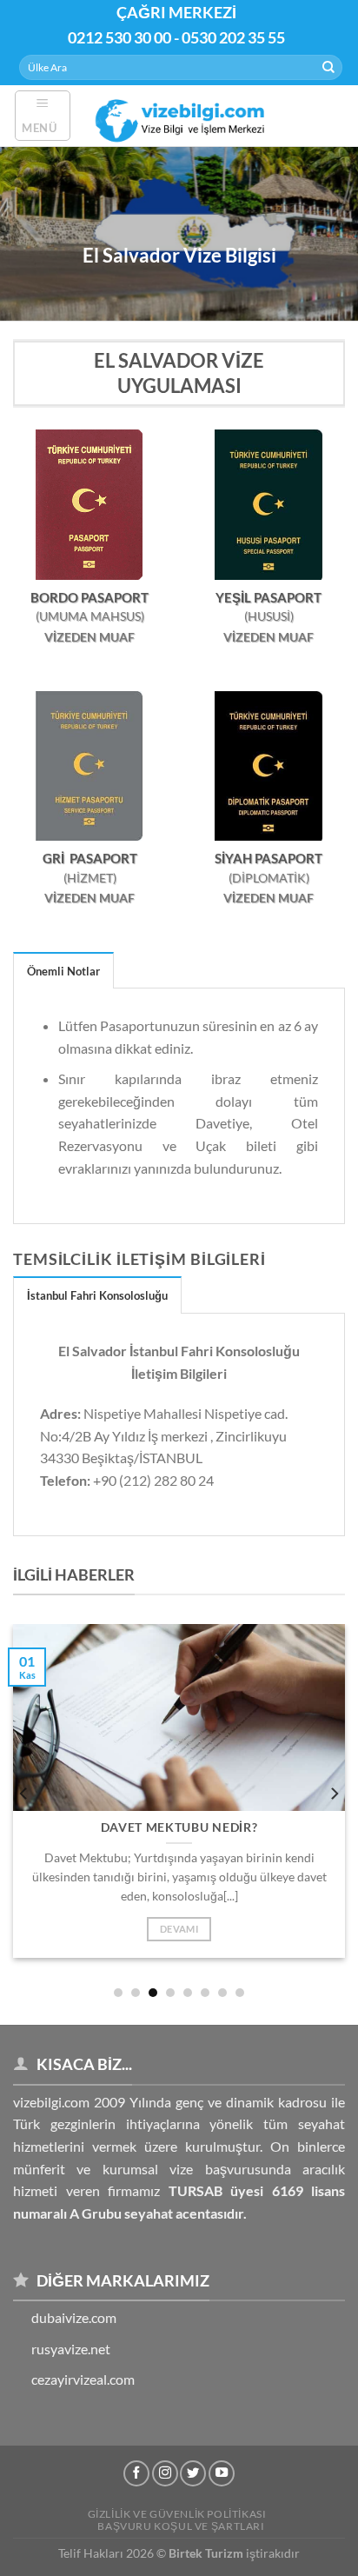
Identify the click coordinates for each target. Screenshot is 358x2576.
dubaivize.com (74, 2317)
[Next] (334, 1794)
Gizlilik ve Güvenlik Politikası (177, 2514)
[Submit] (328, 68)
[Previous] (24, 1794)
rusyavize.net (71, 2349)
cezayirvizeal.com (83, 2379)
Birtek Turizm (206, 2553)
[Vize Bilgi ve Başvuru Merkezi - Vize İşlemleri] (182, 115)
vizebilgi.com (51, 2102)
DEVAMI (179, 1929)
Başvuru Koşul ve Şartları (181, 2526)
